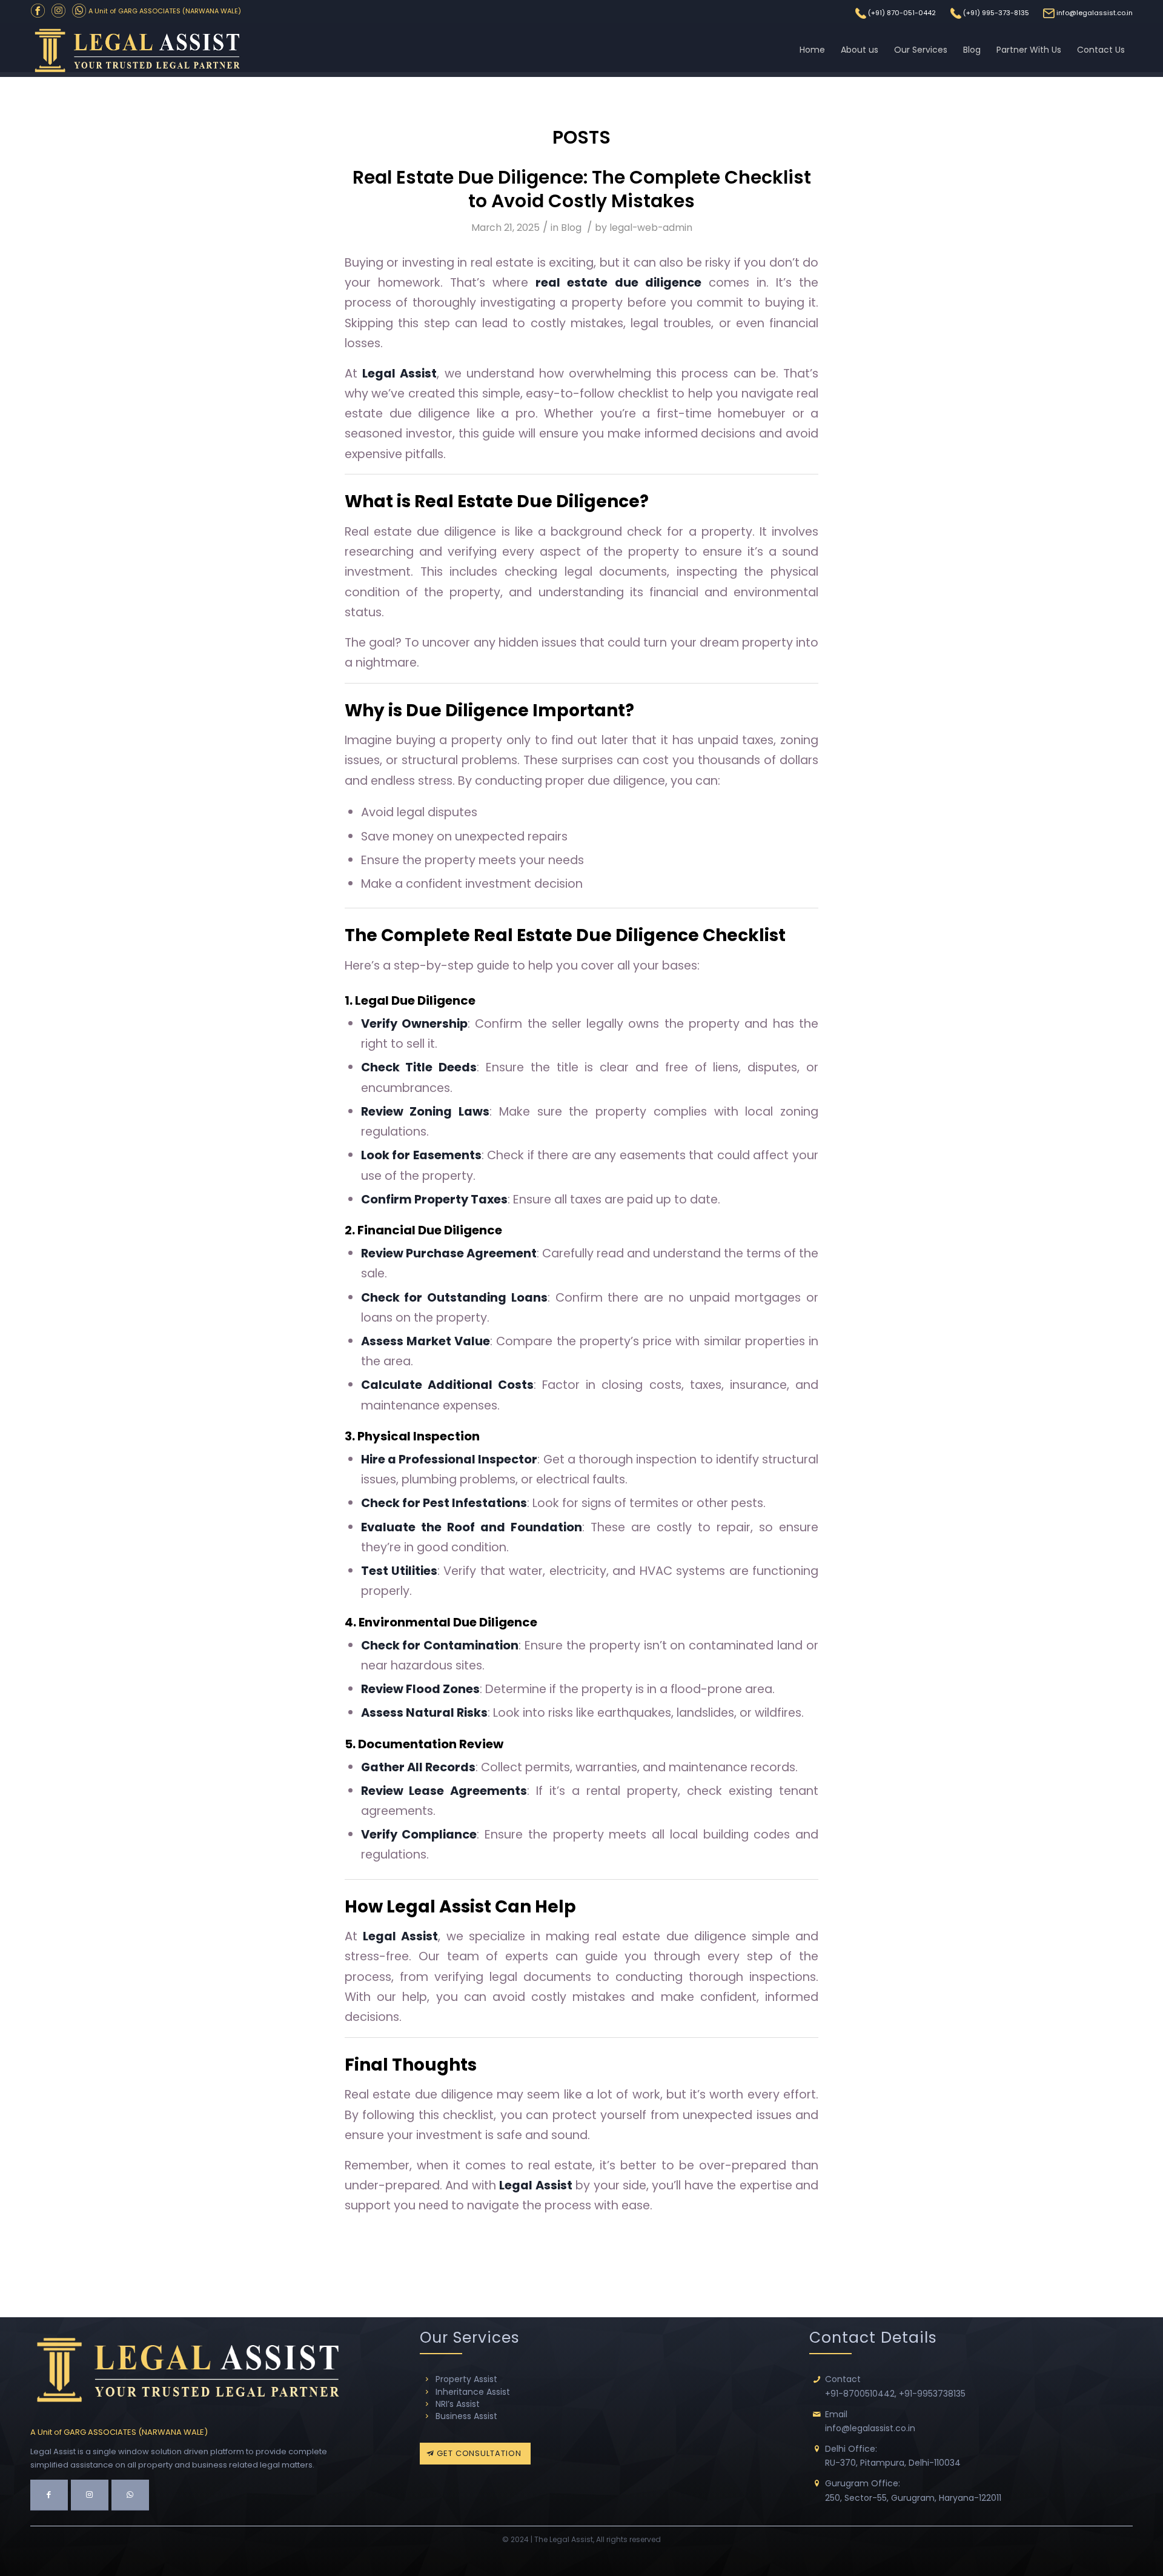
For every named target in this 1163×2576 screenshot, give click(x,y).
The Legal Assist (564, 2539)
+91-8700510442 (860, 2394)
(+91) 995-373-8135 (996, 13)
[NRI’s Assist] (427, 2404)
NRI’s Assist (458, 2404)
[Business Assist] (427, 2416)
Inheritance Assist (473, 2392)
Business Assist (466, 2416)
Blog (571, 228)
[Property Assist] (427, 2379)
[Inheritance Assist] (427, 2392)
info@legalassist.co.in (1095, 13)
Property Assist (466, 2379)
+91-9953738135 (932, 2394)
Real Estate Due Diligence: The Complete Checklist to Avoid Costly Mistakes (582, 189)
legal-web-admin (651, 228)
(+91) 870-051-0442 (902, 13)
